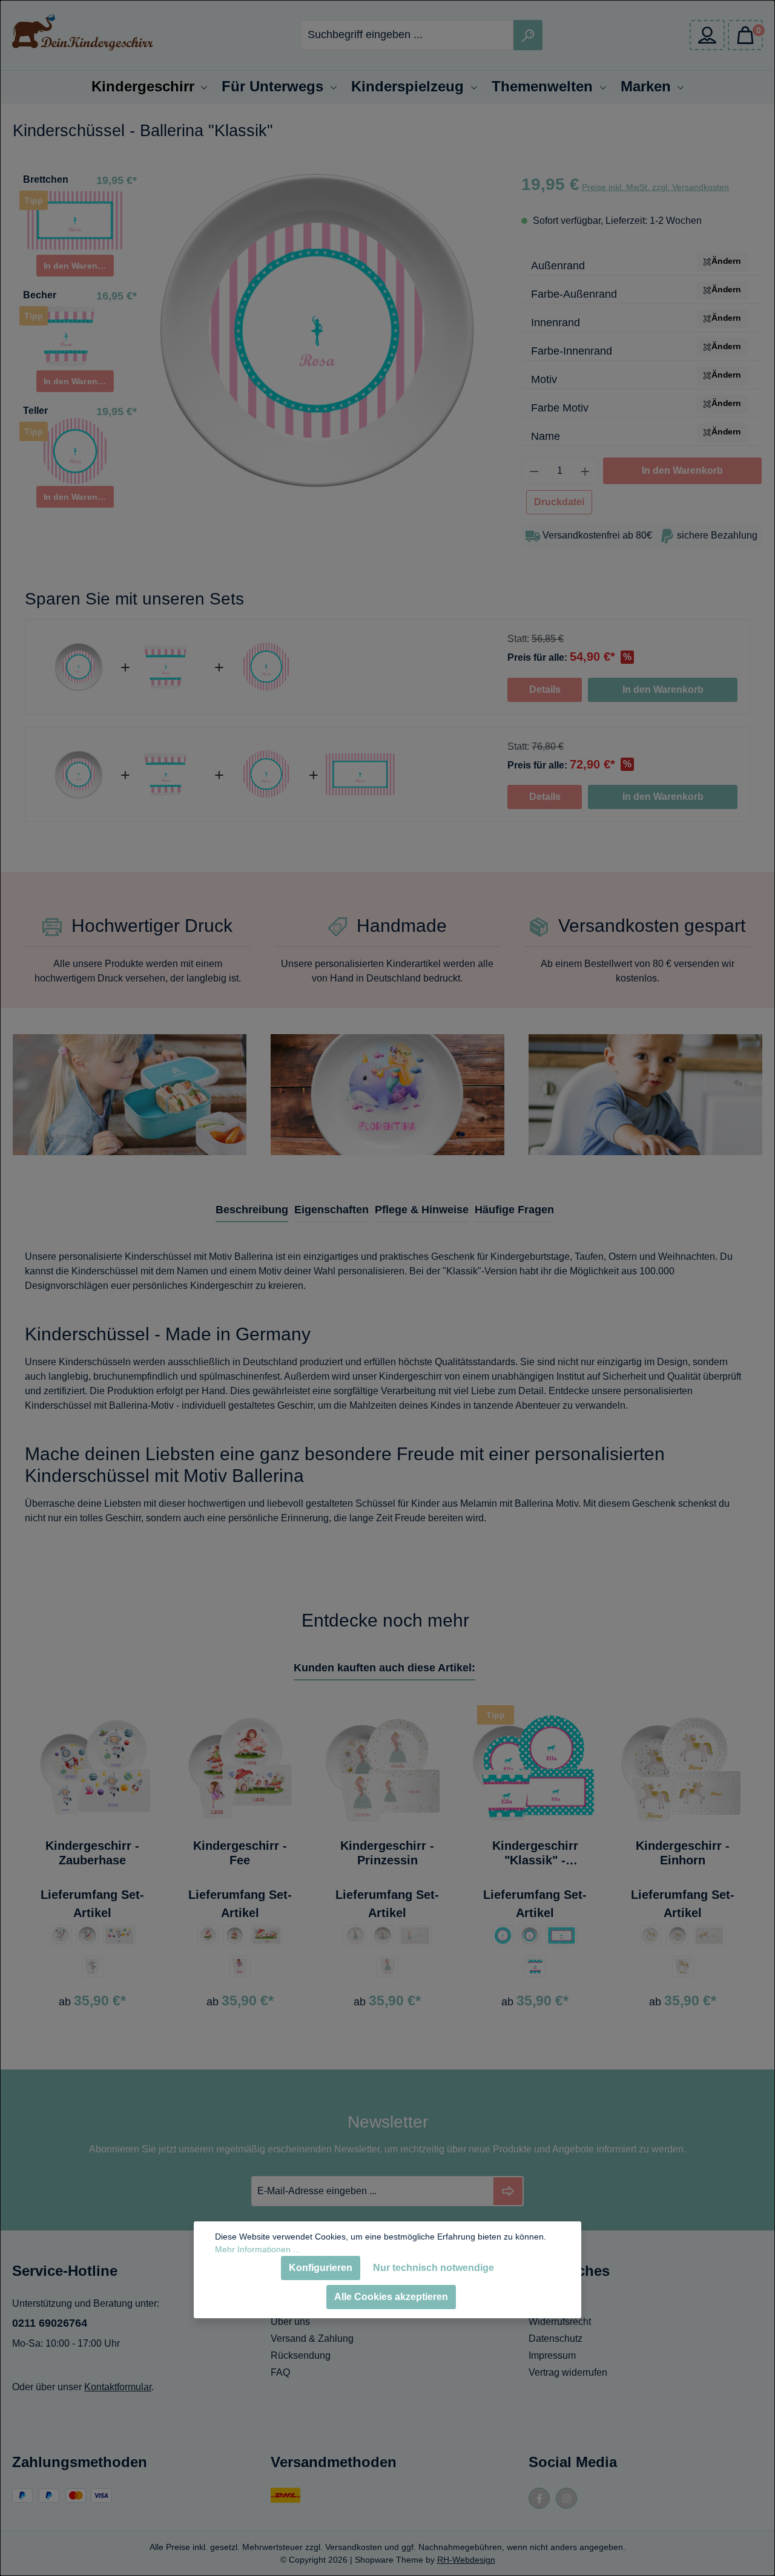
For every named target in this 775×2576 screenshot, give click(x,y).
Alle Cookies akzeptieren (391, 2297)
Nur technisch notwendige (434, 2268)
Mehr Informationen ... (258, 2249)
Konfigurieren (321, 2268)
